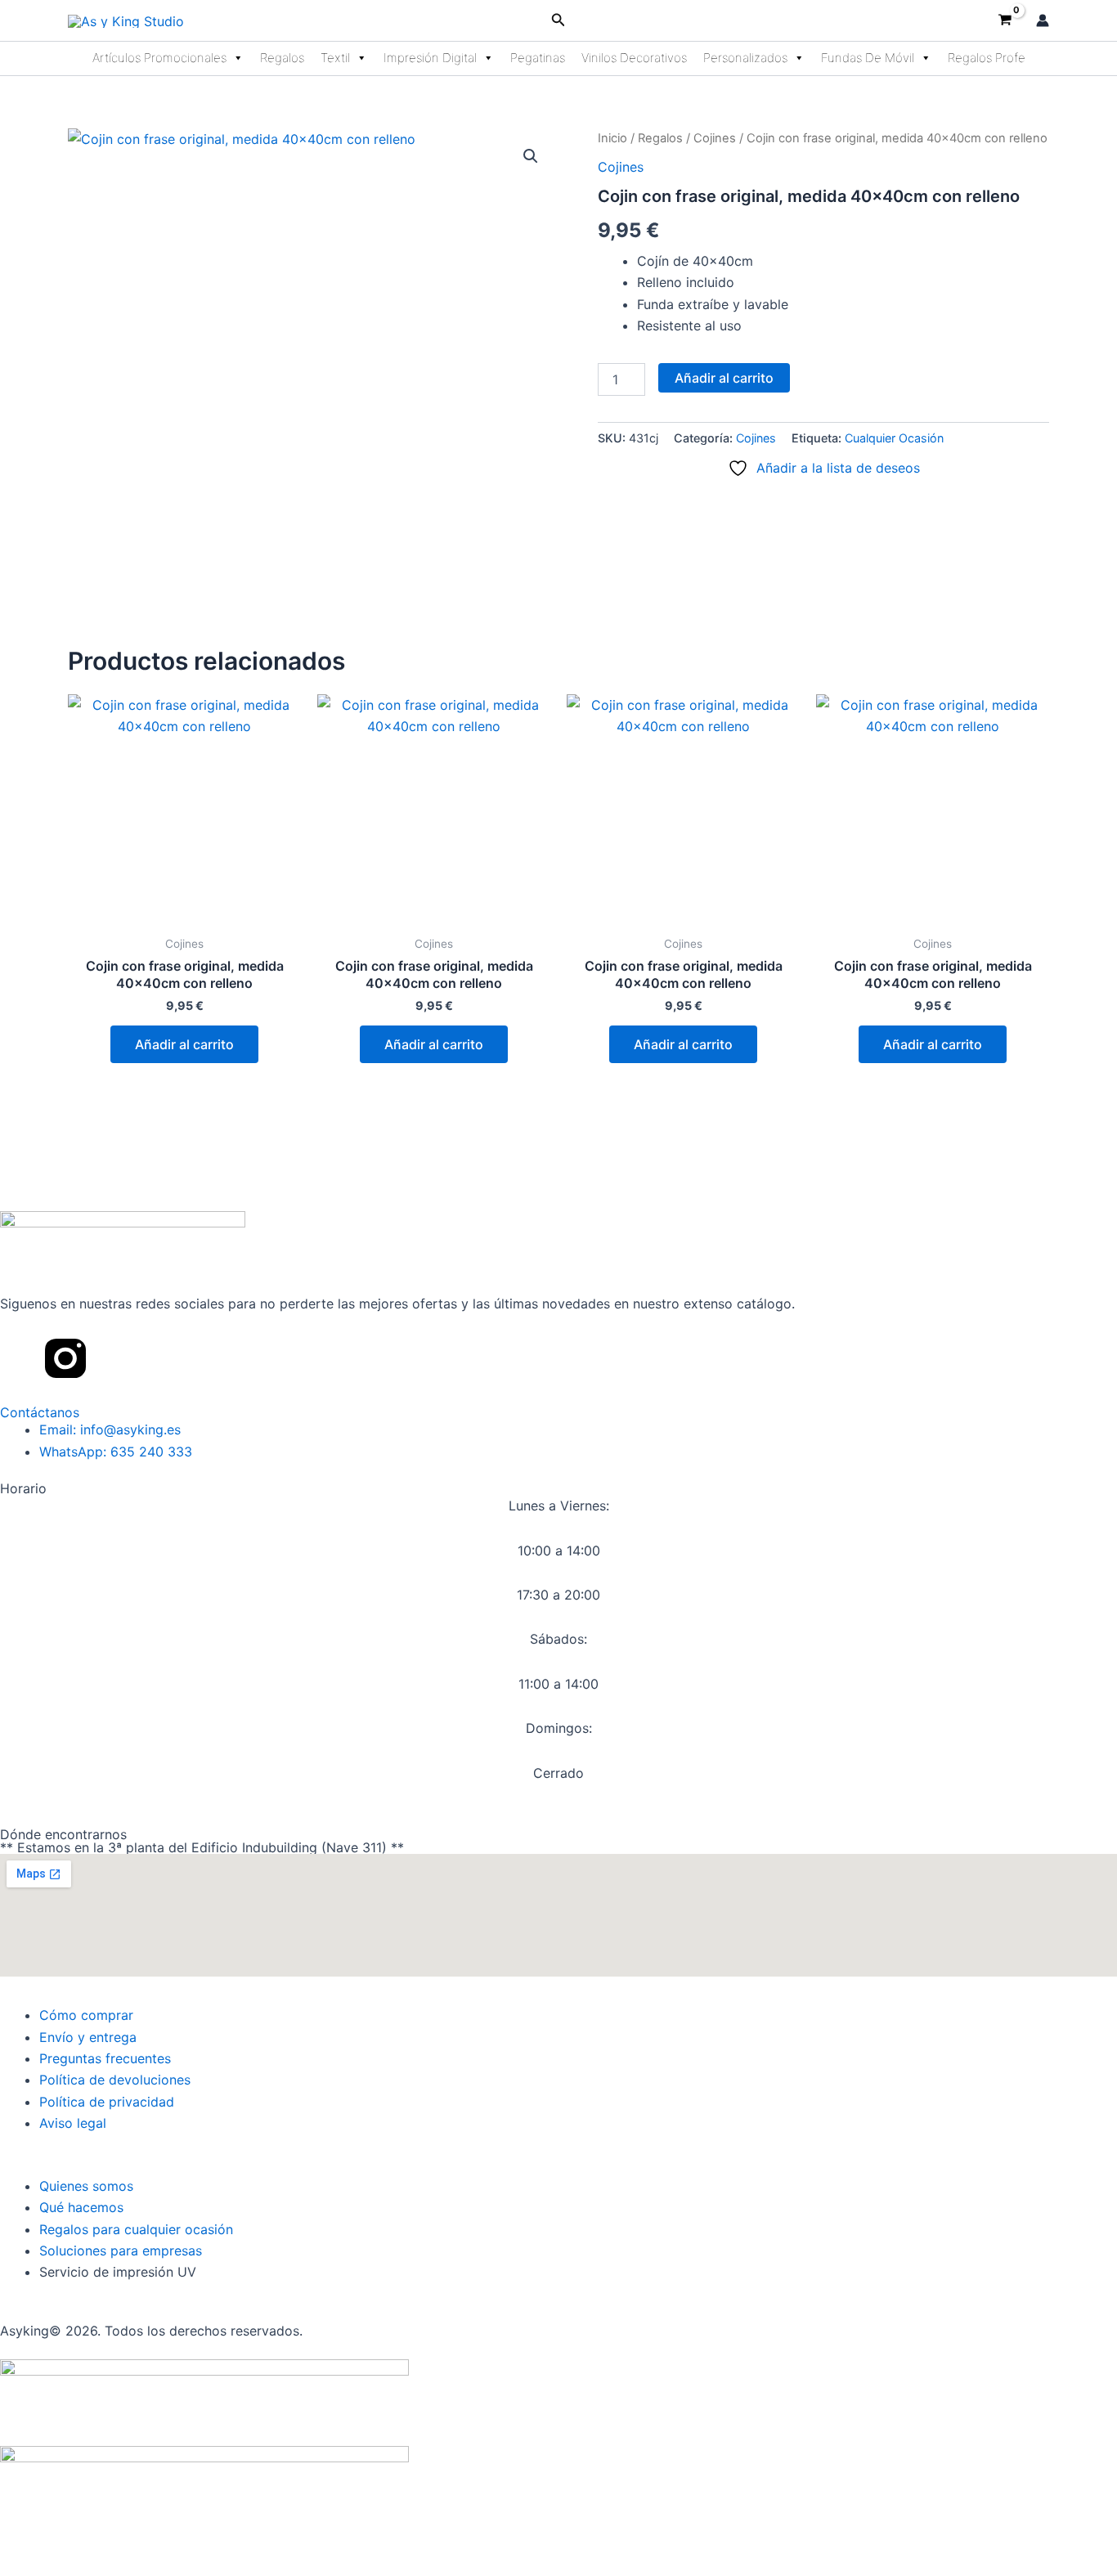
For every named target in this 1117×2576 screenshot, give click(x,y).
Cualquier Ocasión (894, 438)
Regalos (282, 58)
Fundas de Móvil (868, 58)
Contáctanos (40, 1412)
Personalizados (745, 58)
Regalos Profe (987, 58)
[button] (558, 20)
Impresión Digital (430, 58)
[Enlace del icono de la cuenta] (1043, 20)
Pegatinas (538, 58)
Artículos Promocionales (159, 58)
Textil (335, 58)
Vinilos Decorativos (634, 58)
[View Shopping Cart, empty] (1005, 20)
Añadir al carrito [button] (184, 1044)
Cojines (715, 138)
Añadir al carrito (724, 378)
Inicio (612, 138)
